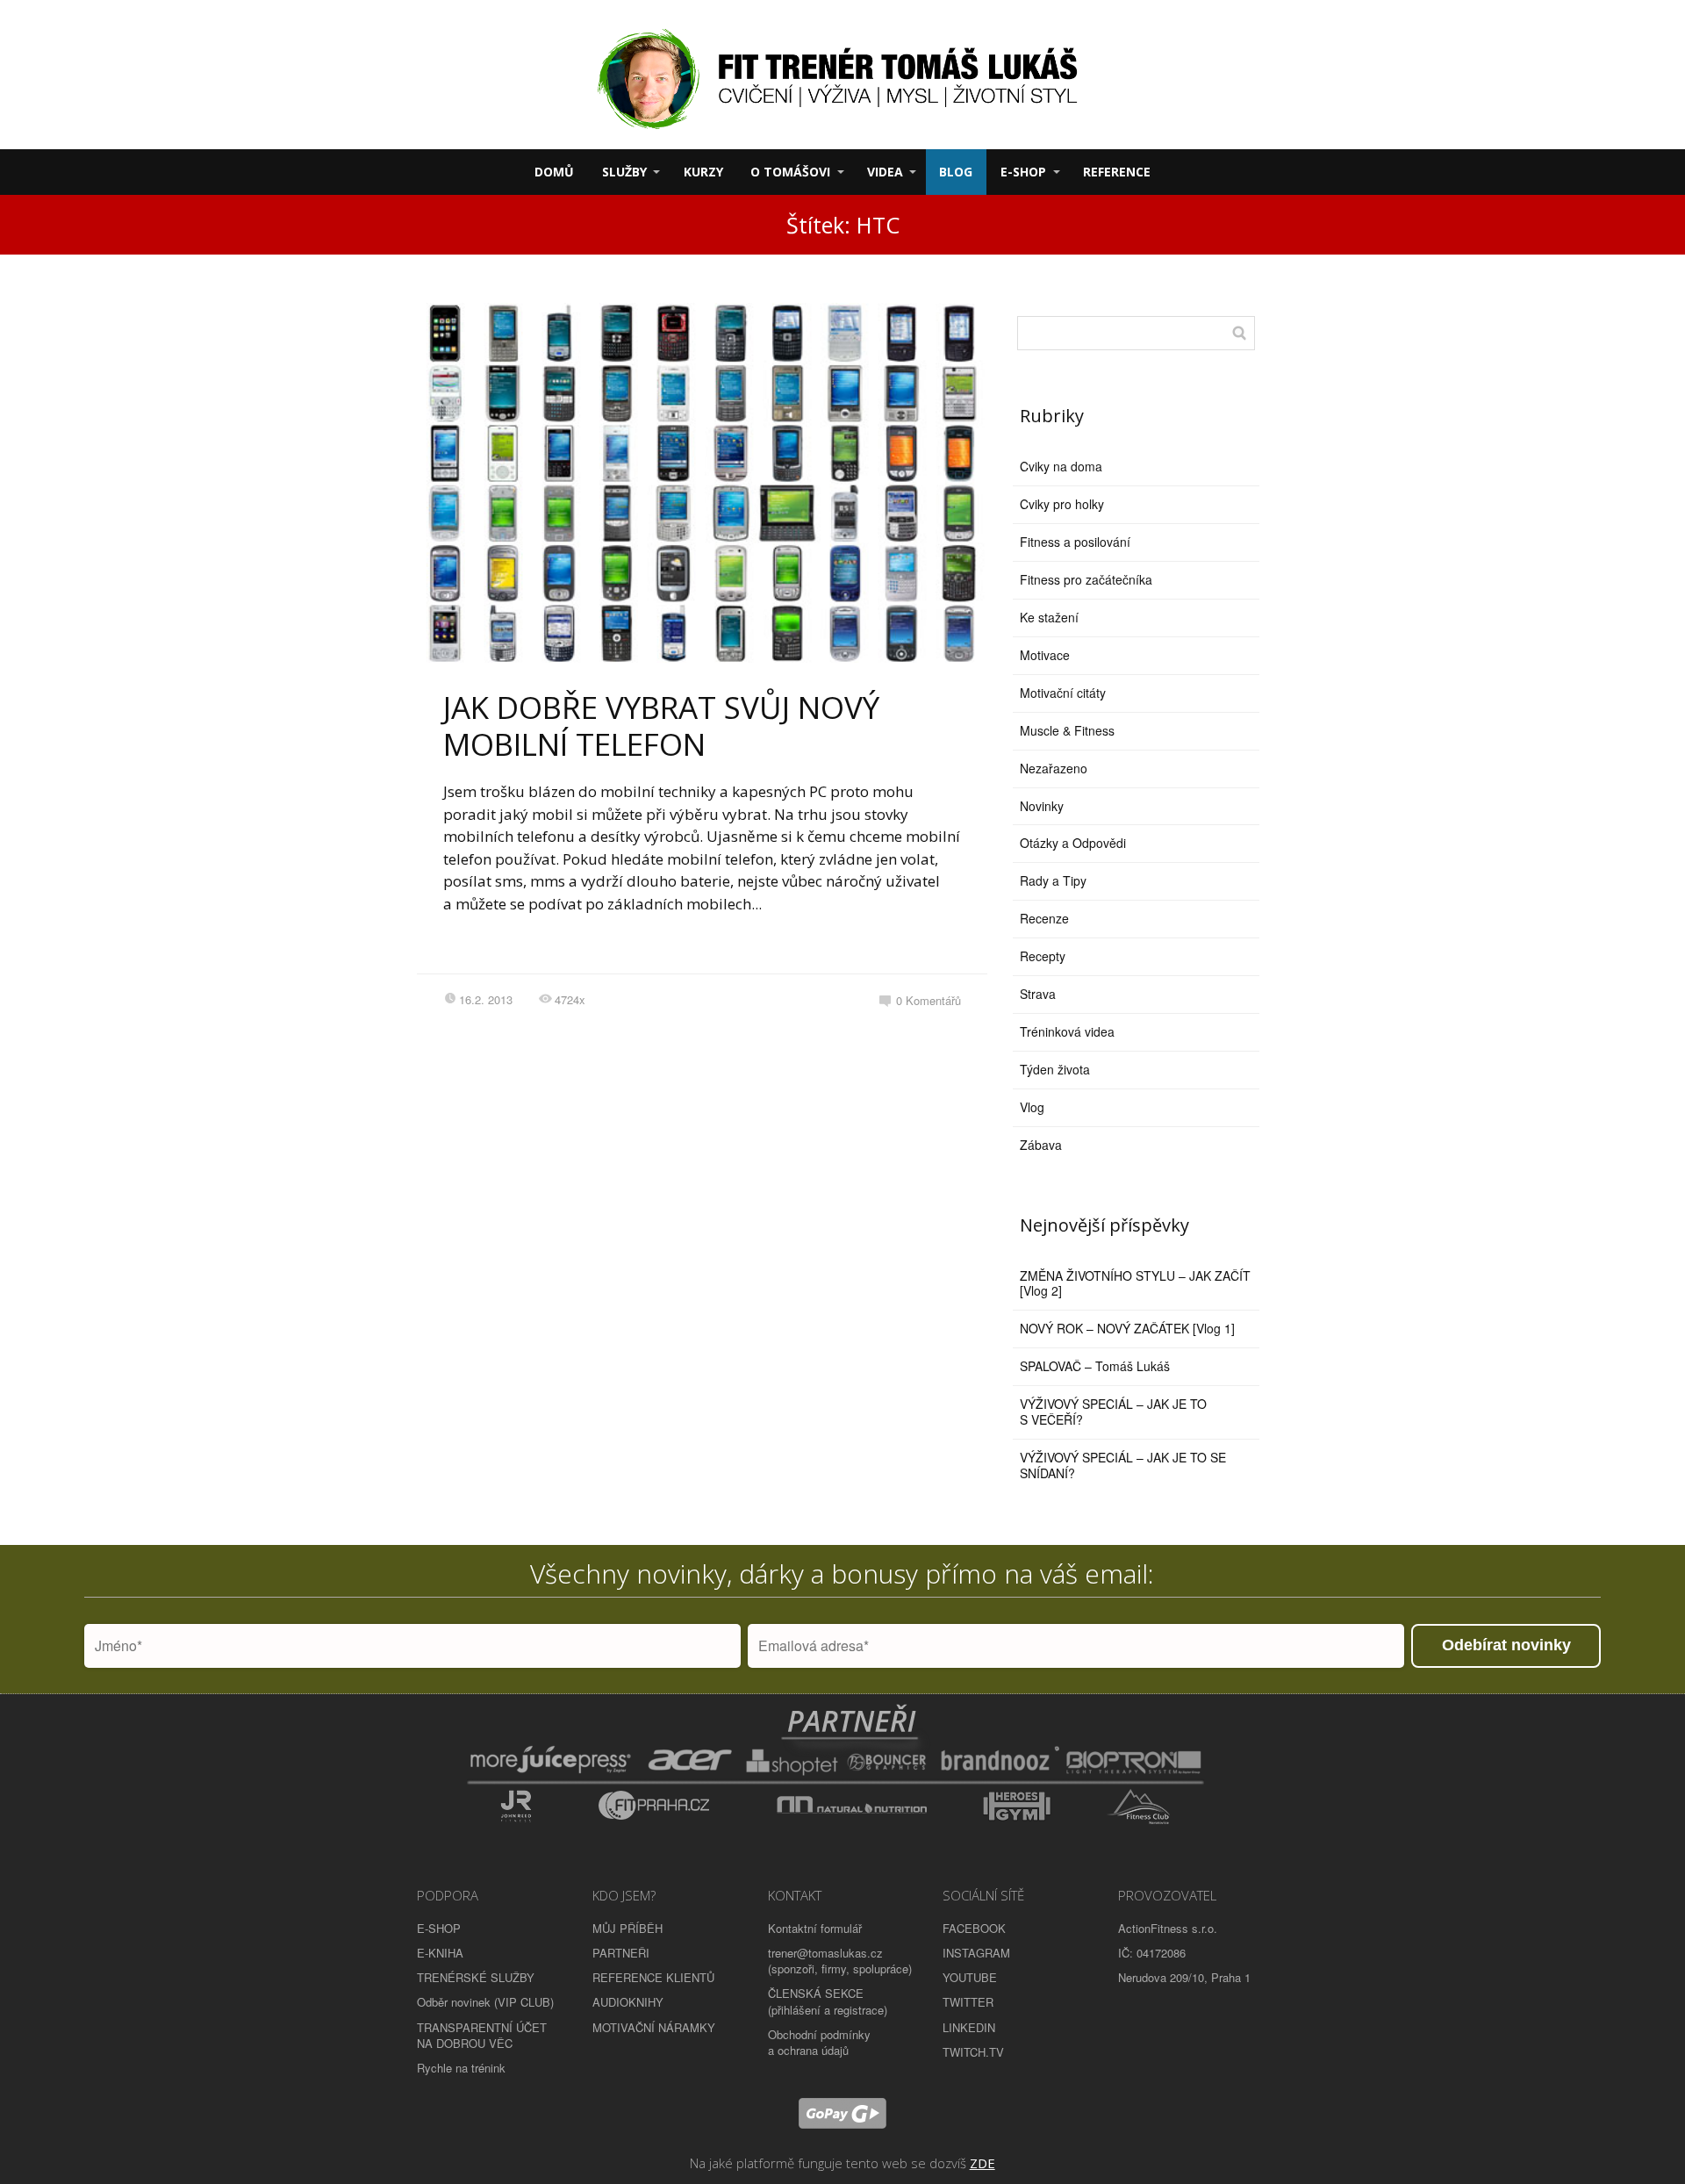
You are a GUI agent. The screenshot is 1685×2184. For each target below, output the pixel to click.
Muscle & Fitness (1067, 730)
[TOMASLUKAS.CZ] (842, 75)
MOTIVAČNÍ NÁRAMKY (654, 2027)
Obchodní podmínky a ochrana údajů (819, 2042)
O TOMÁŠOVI (790, 172)
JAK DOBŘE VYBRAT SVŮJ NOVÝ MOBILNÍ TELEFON (661, 726)
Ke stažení (1049, 617)
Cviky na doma (1061, 466)
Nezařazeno (1054, 768)
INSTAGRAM (976, 1953)
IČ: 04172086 (1152, 1953)
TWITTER (968, 2002)
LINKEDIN (969, 2027)
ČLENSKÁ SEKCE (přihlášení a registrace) (828, 2001)
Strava (1038, 994)
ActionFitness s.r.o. (1168, 1928)
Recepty (1043, 956)
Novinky (1042, 806)
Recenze (1044, 918)
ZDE (982, 2163)
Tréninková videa (1067, 1031)
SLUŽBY (624, 172)
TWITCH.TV (973, 2052)
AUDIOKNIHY (628, 2002)
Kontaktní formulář (815, 1928)
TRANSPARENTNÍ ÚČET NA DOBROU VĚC (482, 2035)
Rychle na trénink (461, 2068)
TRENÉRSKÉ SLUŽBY (476, 1977)
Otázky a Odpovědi (1073, 843)
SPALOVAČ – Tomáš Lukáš (1095, 1366)
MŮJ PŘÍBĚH (627, 1928)
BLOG (956, 172)
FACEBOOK (974, 1928)
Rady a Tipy (1053, 880)
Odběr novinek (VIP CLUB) (485, 2002)
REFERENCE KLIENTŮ (653, 1977)
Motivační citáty (1063, 693)
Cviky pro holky (1062, 504)
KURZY (703, 172)
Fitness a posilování (1075, 542)
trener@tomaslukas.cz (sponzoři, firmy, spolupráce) (840, 1961)
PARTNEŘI (621, 1953)
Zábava (1041, 1145)
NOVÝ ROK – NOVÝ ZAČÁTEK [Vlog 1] (1127, 1328)
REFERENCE (1117, 172)
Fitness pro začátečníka (1086, 579)
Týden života (1055, 1069)
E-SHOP (1023, 172)
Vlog (1032, 1107)
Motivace (1045, 655)
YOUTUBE (970, 1977)
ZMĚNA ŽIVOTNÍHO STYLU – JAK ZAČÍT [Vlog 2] (1135, 1283)
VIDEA (885, 172)
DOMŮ (554, 172)
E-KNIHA (440, 1953)
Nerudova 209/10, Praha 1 (1184, 1977)
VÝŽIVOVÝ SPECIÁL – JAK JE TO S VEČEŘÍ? (1113, 1412)
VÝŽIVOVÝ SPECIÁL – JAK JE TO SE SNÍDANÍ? (1123, 1465)
